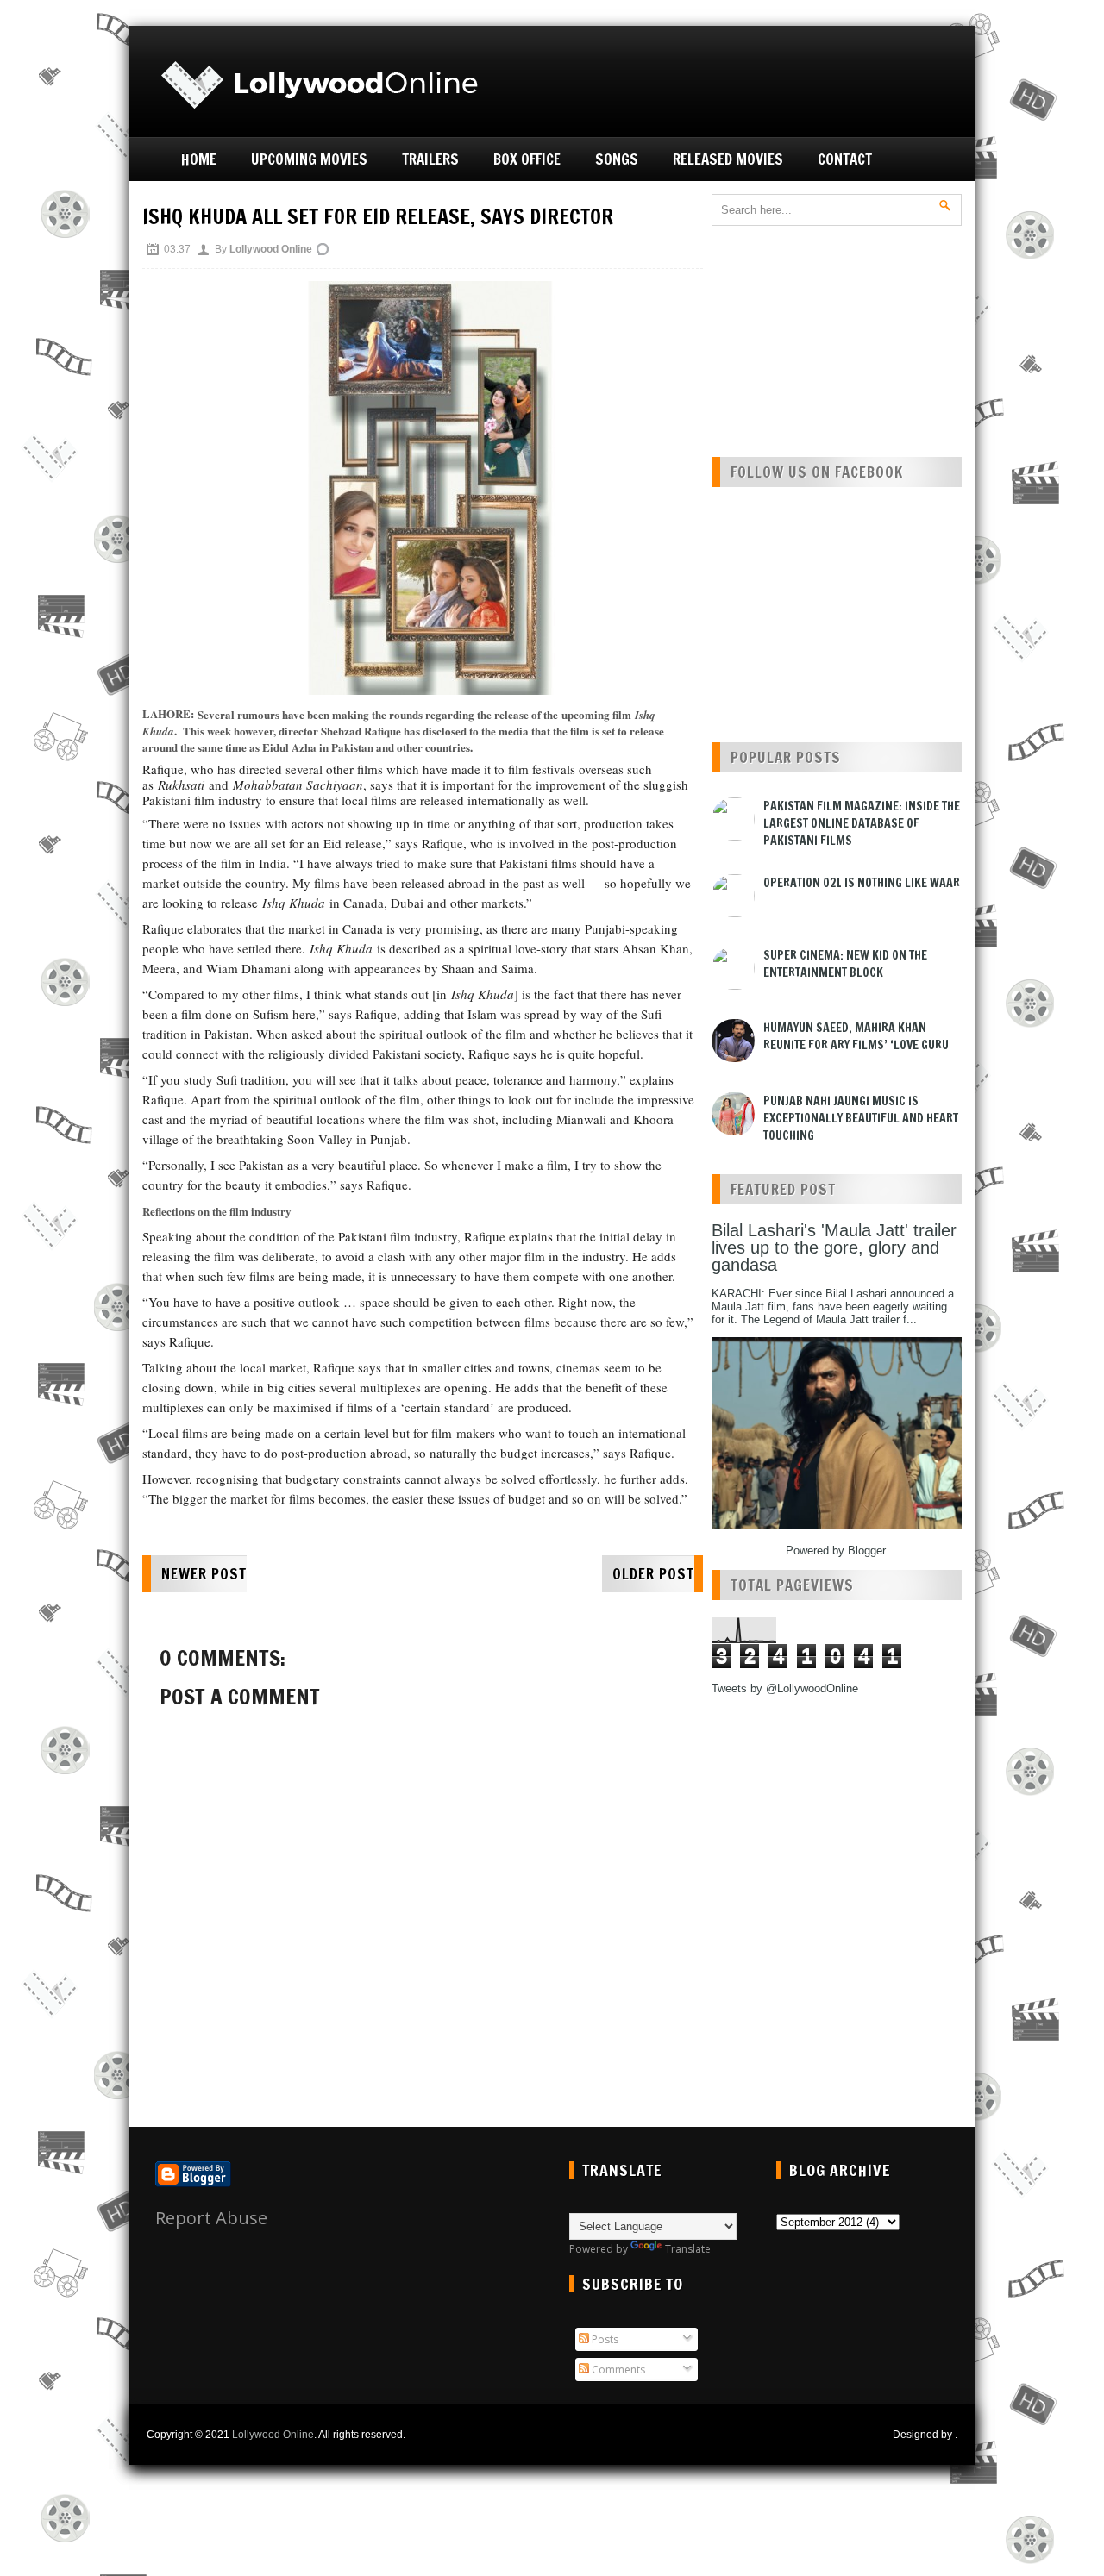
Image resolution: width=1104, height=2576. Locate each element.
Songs (617, 159)
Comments (617, 2370)
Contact (845, 159)
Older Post (653, 1574)
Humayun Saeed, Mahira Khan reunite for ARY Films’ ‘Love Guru (856, 1036)
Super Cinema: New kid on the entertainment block (845, 964)
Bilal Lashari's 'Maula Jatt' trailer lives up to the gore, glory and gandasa (834, 1247)
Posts (604, 2339)
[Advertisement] (764, 79)
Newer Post (204, 1574)
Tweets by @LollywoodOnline (785, 1688)
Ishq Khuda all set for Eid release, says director (378, 216)
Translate (688, 2249)
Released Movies (728, 159)
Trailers (430, 159)
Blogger (866, 1551)
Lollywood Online (273, 2435)
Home (199, 159)
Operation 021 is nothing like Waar (862, 883)
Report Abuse (211, 2218)
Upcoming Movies (309, 159)
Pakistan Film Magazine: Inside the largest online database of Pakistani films (862, 823)
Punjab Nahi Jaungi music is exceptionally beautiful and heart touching (861, 1118)
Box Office (527, 159)
